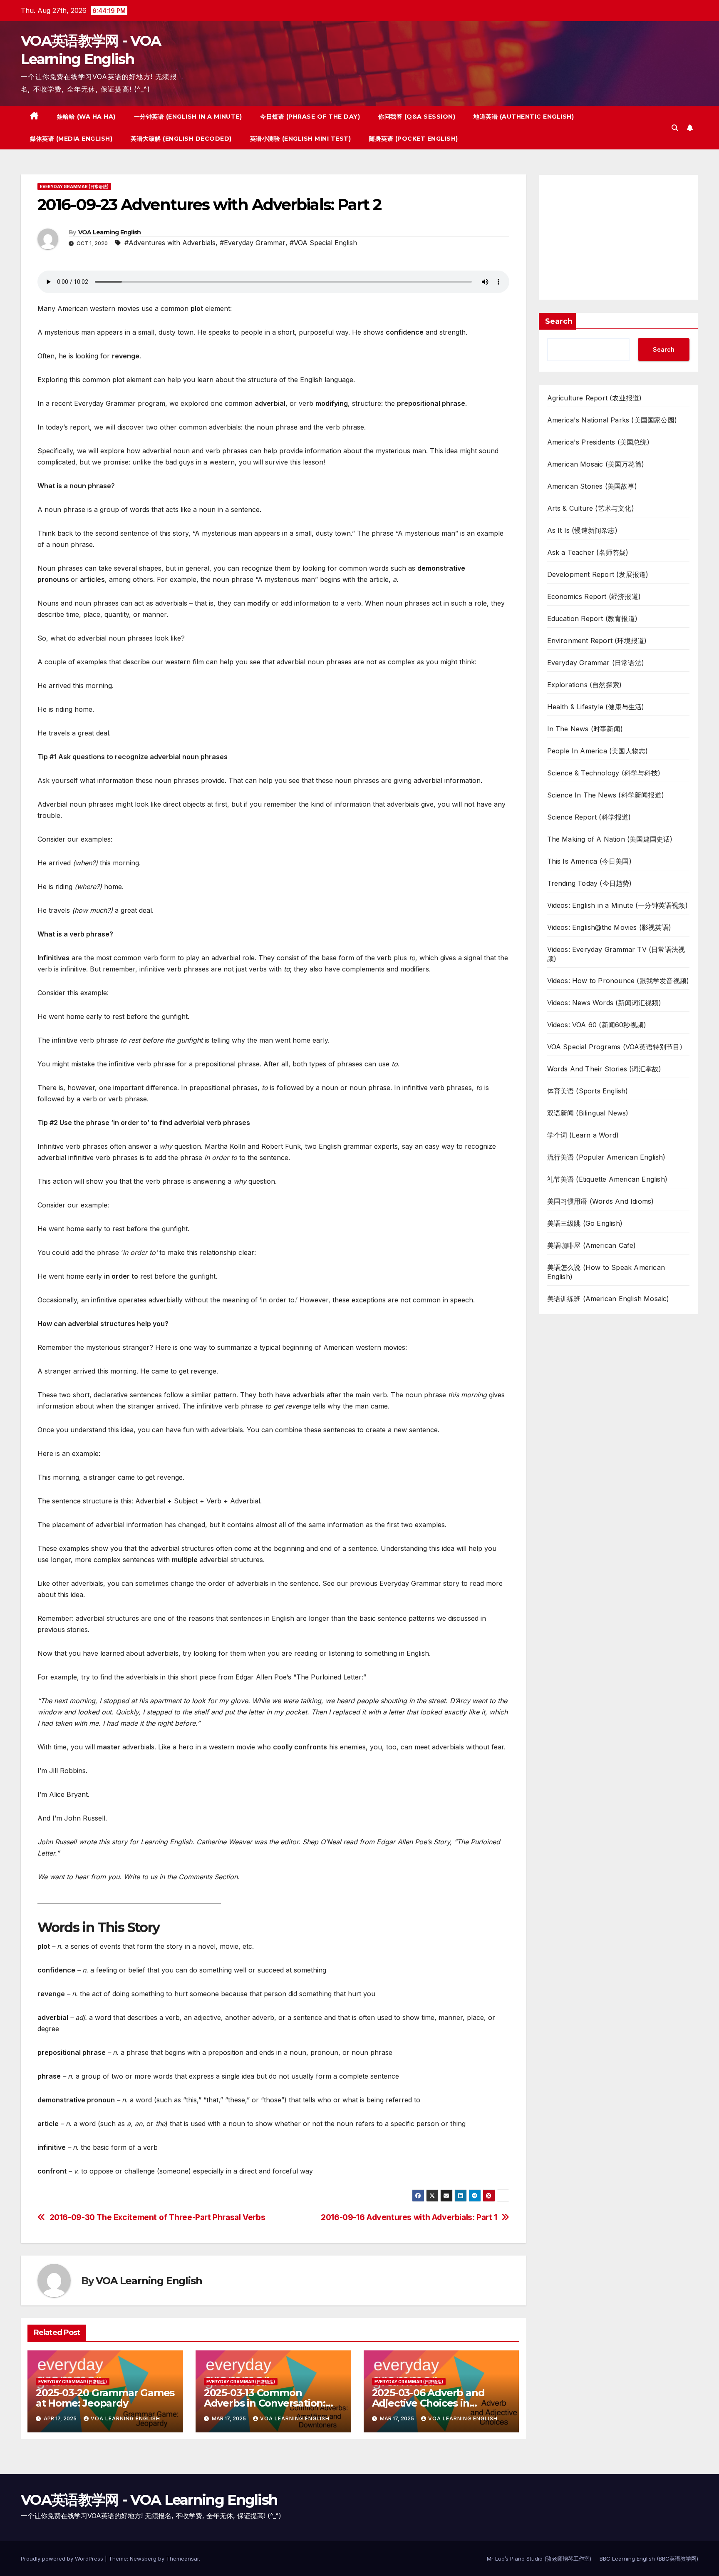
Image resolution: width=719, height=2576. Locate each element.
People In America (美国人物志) (598, 751)
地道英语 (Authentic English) (524, 117)
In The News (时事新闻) (585, 729)
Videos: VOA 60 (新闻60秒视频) (597, 1025)
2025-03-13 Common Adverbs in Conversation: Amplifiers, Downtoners (265, 2403)
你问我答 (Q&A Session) (417, 117)
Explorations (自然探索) (585, 685)
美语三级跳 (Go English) (585, 1223)
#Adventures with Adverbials (170, 243)
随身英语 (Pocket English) (414, 139)
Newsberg (143, 2559)
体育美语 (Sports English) (588, 1091)
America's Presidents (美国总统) (598, 442)
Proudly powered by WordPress (63, 2559)
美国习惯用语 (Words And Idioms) (601, 1201)
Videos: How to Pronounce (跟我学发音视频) (618, 981)
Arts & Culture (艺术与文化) (591, 508)
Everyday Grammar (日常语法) (74, 186)
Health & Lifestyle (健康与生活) (596, 707)
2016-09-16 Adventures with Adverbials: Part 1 (409, 2217)
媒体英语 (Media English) (71, 139)
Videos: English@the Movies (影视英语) (609, 927)
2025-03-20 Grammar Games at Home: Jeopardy (105, 2398)
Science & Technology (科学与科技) (604, 773)
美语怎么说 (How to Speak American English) (606, 1272)
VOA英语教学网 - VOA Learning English (149, 2500)
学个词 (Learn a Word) (583, 1135)
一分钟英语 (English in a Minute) (188, 117)
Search (559, 321)
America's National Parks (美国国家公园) (612, 420)
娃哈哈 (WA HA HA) (86, 117)
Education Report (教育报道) (593, 619)
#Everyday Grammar (253, 243)
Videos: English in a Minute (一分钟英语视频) (617, 905)
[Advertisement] (619, 237)
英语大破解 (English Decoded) (181, 139)
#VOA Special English (323, 243)
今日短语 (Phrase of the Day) (310, 117)
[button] (675, 128)
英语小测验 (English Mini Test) (301, 139)
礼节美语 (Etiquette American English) (607, 1179)
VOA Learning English (110, 232)
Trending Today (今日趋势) (590, 883)
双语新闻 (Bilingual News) (588, 1113)
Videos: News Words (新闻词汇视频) (604, 1003)
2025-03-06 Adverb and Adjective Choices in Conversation (428, 2403)
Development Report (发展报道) (598, 574)
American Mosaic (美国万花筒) (596, 464)
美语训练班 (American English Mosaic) (608, 1299)
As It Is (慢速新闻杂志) (582, 530)
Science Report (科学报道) (589, 817)
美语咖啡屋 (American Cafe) (592, 1245)
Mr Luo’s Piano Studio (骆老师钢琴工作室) (539, 2559)
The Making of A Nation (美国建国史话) (610, 839)
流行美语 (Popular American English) (606, 1157)
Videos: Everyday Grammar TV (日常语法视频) (616, 954)
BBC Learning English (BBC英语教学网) (649, 2559)
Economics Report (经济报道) (594, 596)
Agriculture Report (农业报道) (595, 398)
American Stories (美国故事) (592, 486)
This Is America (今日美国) (589, 861)
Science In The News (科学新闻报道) (606, 795)
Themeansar (182, 2559)
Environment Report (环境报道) (597, 641)
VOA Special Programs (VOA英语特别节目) (615, 1047)
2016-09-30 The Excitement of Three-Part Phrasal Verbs (157, 2217)
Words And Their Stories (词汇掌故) (604, 1069)
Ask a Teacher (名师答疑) (588, 552)
